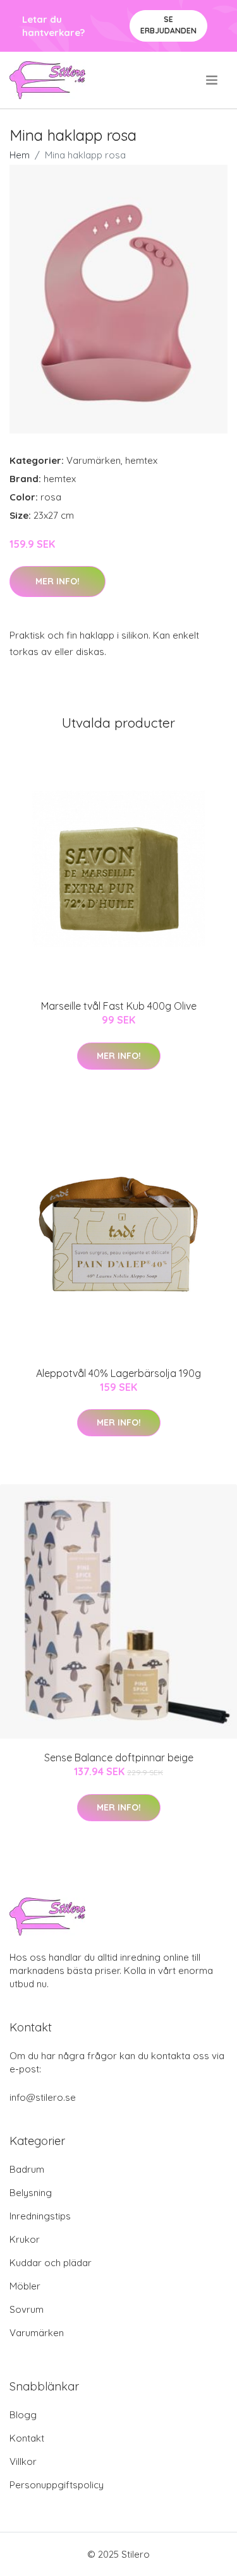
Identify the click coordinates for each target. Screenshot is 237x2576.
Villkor (23, 2461)
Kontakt (27, 2438)
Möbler (25, 2286)
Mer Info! (58, 581)
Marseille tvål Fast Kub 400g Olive (119, 1006)
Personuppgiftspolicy (57, 2485)
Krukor (25, 2239)
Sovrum (27, 2309)
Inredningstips (40, 2216)
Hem (20, 155)
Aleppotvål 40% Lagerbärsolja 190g (118, 1373)
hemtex (141, 460)
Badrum (27, 2169)
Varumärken (94, 460)
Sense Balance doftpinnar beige (119, 1758)
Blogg (23, 2415)
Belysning (31, 2193)
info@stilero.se (43, 2097)
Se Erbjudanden (168, 25)
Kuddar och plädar (51, 2263)
